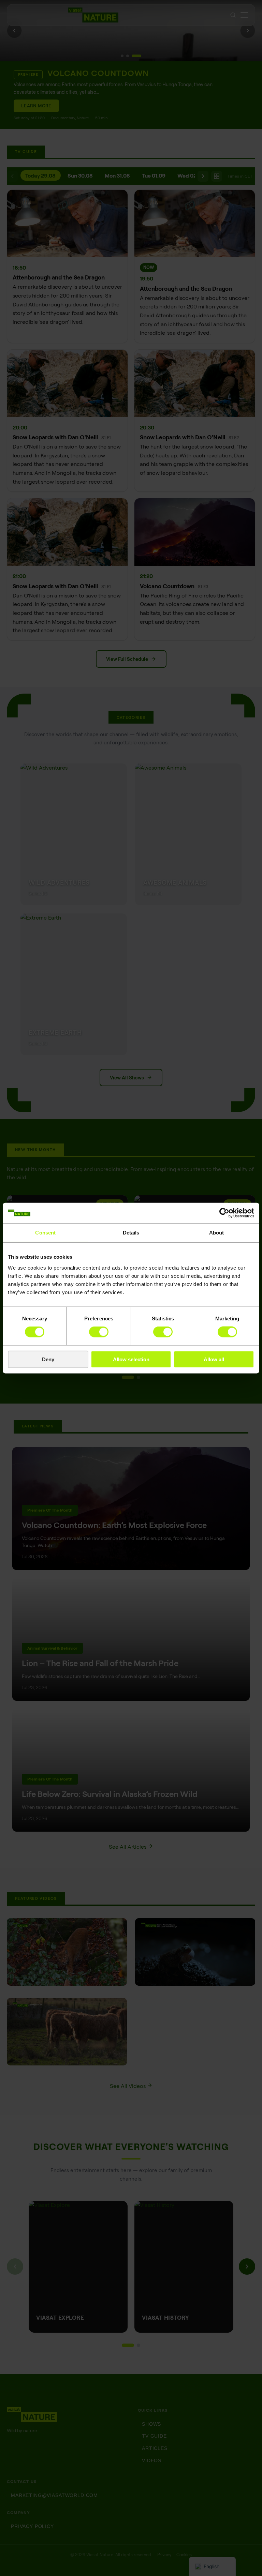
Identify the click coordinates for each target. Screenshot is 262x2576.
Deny (48, 1359)
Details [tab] (131, 1233)
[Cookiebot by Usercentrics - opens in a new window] (224, 1213)
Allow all (214, 1359)
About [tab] (217, 1233)
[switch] (99, 1332)
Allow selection (131, 1359)
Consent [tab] (45, 1233)
